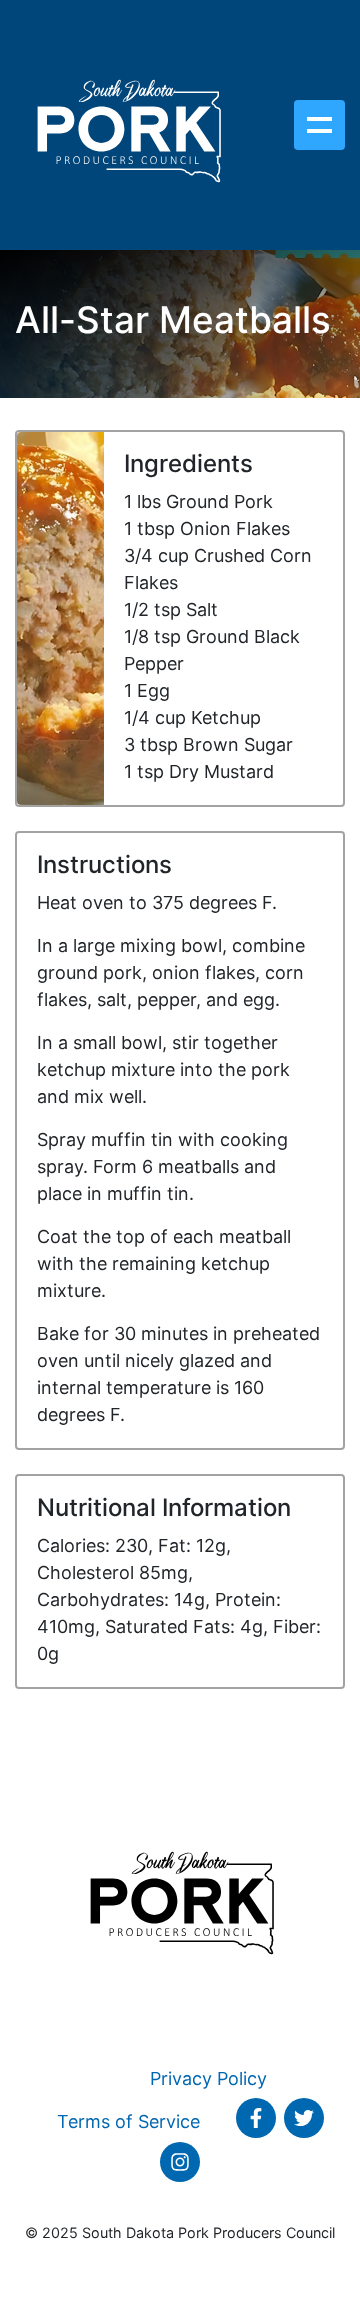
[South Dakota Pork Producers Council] (127, 125)
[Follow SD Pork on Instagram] (180, 2162)
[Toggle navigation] (319, 125)
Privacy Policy (208, 2078)
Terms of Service (128, 2121)
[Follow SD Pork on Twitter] (304, 2118)
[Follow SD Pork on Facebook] (256, 2118)
